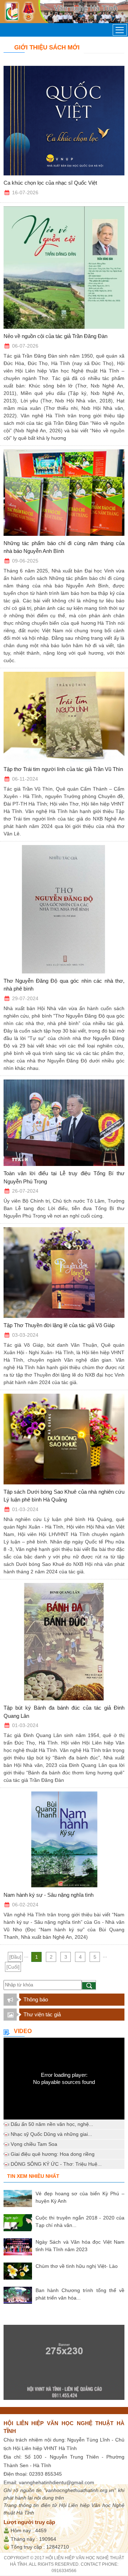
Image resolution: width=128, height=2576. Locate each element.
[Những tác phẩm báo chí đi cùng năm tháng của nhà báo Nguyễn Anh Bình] (64, 493)
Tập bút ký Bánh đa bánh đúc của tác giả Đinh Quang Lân (64, 1712)
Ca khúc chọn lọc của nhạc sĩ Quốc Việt (50, 183)
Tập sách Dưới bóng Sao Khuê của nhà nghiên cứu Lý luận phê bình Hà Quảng (64, 1496)
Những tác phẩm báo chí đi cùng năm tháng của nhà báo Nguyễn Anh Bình (64, 547)
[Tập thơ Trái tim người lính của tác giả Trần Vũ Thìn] (64, 717)
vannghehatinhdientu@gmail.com (57, 2482)
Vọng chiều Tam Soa (34, 2144)
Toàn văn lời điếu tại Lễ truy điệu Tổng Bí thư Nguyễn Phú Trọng (64, 1177)
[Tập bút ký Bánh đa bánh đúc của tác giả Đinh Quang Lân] (64, 1642)
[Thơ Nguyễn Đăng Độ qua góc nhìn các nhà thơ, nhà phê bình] (64, 909)
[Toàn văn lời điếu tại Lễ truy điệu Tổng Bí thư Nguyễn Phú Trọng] (64, 1123)
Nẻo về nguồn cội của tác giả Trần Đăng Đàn (55, 336)
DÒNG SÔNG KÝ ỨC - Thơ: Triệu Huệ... (56, 2164)
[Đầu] (15, 1957)
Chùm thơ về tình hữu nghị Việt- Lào (77, 2266)
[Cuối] (13, 1967)
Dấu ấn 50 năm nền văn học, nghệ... (52, 2124)
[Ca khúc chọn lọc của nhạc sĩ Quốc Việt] (64, 121)
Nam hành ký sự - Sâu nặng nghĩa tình (49, 1895)
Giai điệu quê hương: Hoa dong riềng (53, 2154)
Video (23, 2031)
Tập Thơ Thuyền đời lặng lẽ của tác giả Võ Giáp (59, 1325)
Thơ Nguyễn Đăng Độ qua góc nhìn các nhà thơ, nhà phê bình (64, 985)
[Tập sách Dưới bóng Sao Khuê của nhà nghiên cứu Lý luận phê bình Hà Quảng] (64, 1439)
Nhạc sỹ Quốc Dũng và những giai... (51, 2134)
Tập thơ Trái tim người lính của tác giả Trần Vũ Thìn (63, 769)
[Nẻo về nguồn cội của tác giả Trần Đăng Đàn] (64, 268)
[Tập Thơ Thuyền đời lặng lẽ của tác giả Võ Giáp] (64, 1273)
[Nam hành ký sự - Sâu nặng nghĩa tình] (64, 1839)
